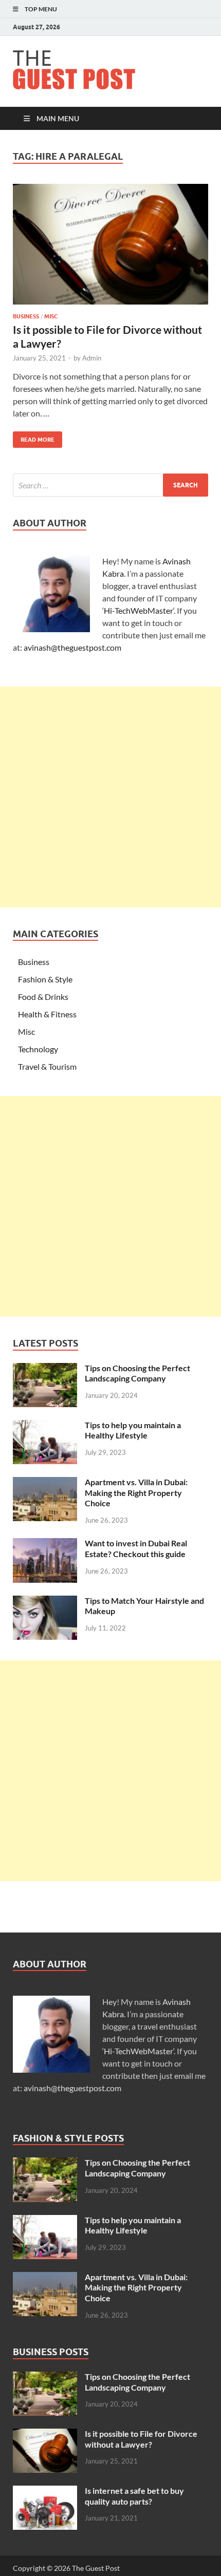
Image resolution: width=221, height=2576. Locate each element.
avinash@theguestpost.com (72, 647)
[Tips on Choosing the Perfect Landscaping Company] (45, 1369)
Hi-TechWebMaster (139, 610)
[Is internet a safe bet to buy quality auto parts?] (45, 2492)
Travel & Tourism (47, 1066)
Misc (51, 316)
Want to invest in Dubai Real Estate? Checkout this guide (136, 1548)
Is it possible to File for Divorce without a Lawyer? (141, 2439)
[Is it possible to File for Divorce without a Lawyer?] (110, 244)
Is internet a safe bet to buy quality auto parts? (134, 2496)
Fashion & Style (45, 979)
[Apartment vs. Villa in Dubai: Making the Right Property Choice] (45, 1483)
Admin (92, 358)
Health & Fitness (47, 1014)
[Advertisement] (110, 797)
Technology (38, 1049)
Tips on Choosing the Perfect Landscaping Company (137, 1373)
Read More (34, 437)
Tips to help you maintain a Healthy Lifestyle (133, 1430)
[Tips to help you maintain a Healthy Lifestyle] (45, 1426)
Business (26, 316)
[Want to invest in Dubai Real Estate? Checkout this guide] (45, 1544)
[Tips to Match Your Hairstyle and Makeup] (45, 1602)
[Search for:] (110, 485)
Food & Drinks (43, 997)
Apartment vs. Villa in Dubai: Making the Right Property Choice (136, 1493)
